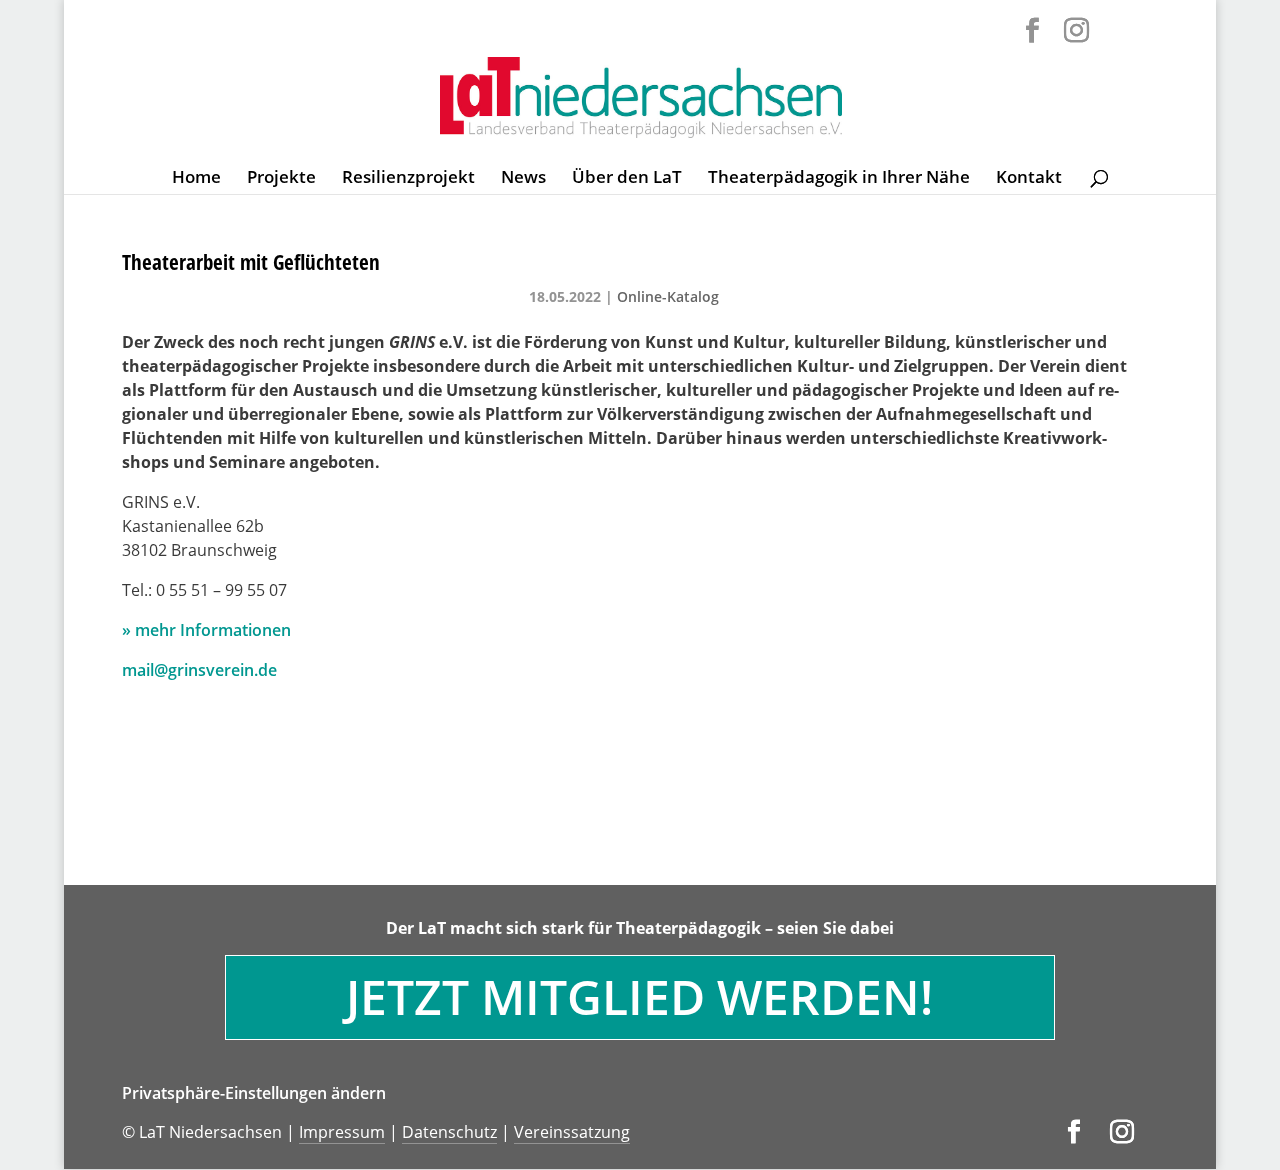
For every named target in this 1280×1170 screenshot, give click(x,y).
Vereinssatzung (572, 1132)
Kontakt (1029, 179)
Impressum (342, 1132)
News (523, 179)
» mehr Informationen (206, 630)
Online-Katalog (668, 296)
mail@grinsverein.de (199, 670)
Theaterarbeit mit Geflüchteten (251, 262)
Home (196, 179)
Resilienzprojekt (408, 179)
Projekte (281, 179)
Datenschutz (449, 1132)
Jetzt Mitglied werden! (639, 996)
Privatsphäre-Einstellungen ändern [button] (254, 1093)
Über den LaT (627, 179)
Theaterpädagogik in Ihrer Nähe (839, 179)
